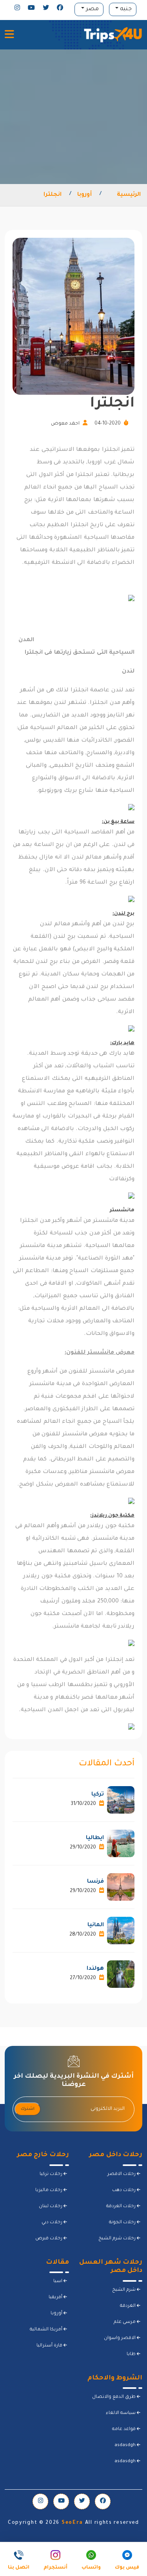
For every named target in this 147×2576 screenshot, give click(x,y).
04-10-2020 (108, 424)
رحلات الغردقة (122, 2207)
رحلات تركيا (52, 2174)
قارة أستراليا (50, 2346)
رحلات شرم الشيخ (118, 2239)
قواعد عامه (124, 2429)
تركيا (98, 1795)
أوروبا (84, 195)
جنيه (125, 9)
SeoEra (72, 2523)
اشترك (28, 2109)
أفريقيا (56, 2298)
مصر (92, 9)
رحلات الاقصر (122, 2174)
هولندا (95, 1969)
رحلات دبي (53, 2223)
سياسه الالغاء (121, 2413)
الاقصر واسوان (120, 2338)
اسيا (58, 2282)
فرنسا (95, 1882)
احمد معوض (66, 424)
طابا (132, 2354)
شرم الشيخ (124, 2290)
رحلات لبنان (51, 2207)
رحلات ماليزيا (49, 2190)
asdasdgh (126, 2446)
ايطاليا (95, 1838)
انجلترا (53, 195)
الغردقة (128, 2306)
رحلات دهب (124, 2190)
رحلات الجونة (123, 2223)
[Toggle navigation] (9, 35)
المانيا (96, 1925)
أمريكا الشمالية (47, 2330)
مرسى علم (125, 2322)
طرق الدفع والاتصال (114, 2397)
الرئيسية (129, 195)
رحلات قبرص (49, 2239)
